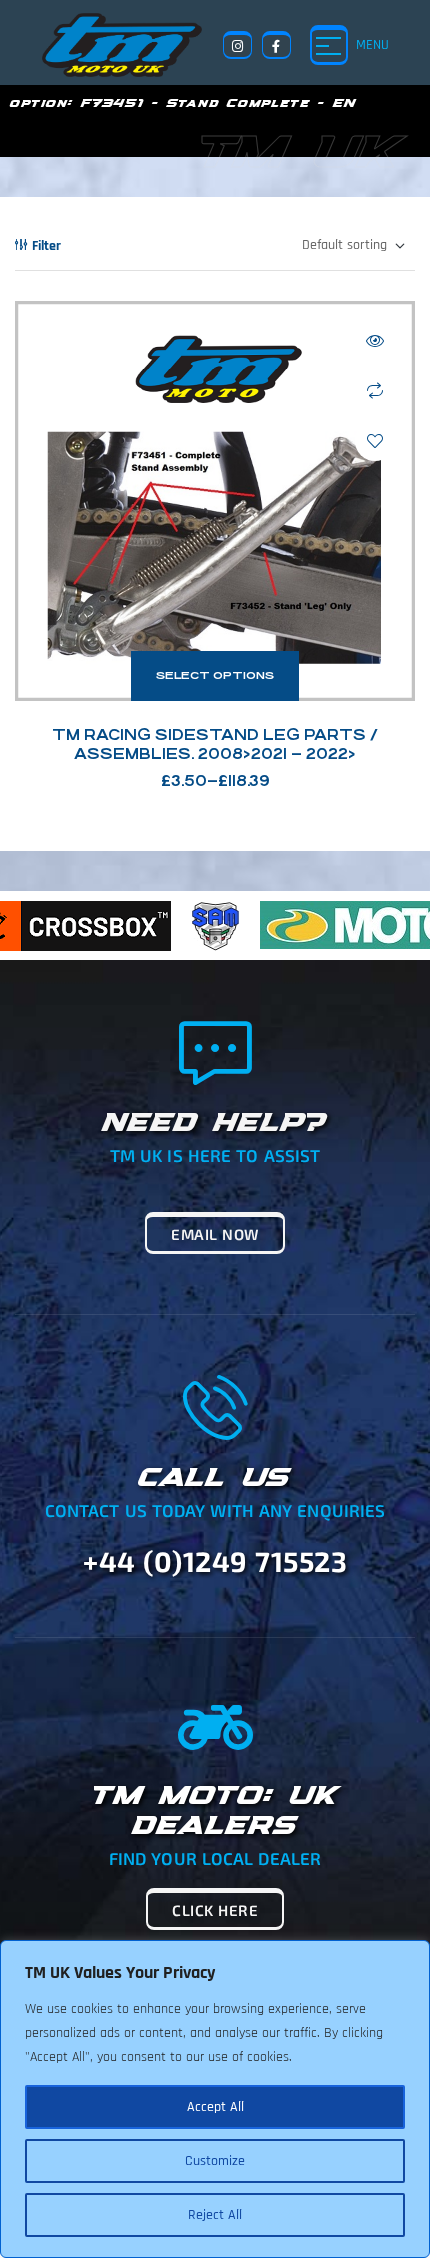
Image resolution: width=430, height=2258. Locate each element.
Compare (375, 391)
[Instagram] (237, 45)
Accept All (215, 2107)
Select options (215, 675)
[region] (215, 2099)
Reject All (215, 2215)
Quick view (375, 341)
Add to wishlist (375, 441)
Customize (215, 2161)
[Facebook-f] (276, 45)
